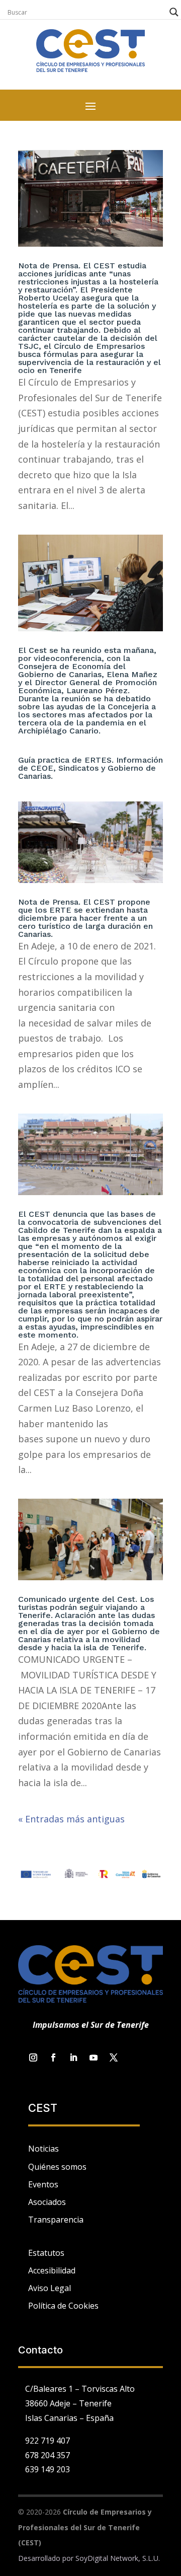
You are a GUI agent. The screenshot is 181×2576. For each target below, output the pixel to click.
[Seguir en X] (114, 2057)
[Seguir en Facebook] (53, 2057)
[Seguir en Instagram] (33, 2057)
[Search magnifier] (174, 12)
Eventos (43, 2184)
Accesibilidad (52, 2270)
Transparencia (56, 2220)
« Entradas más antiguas (71, 1819)
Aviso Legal (50, 2288)
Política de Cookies (63, 2306)
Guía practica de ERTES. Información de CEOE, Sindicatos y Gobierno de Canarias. (90, 768)
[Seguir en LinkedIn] (73, 2057)
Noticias (43, 2149)
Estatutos (46, 2253)
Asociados (47, 2202)
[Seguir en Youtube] (94, 2057)
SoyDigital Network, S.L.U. (118, 2558)
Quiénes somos (57, 2167)
